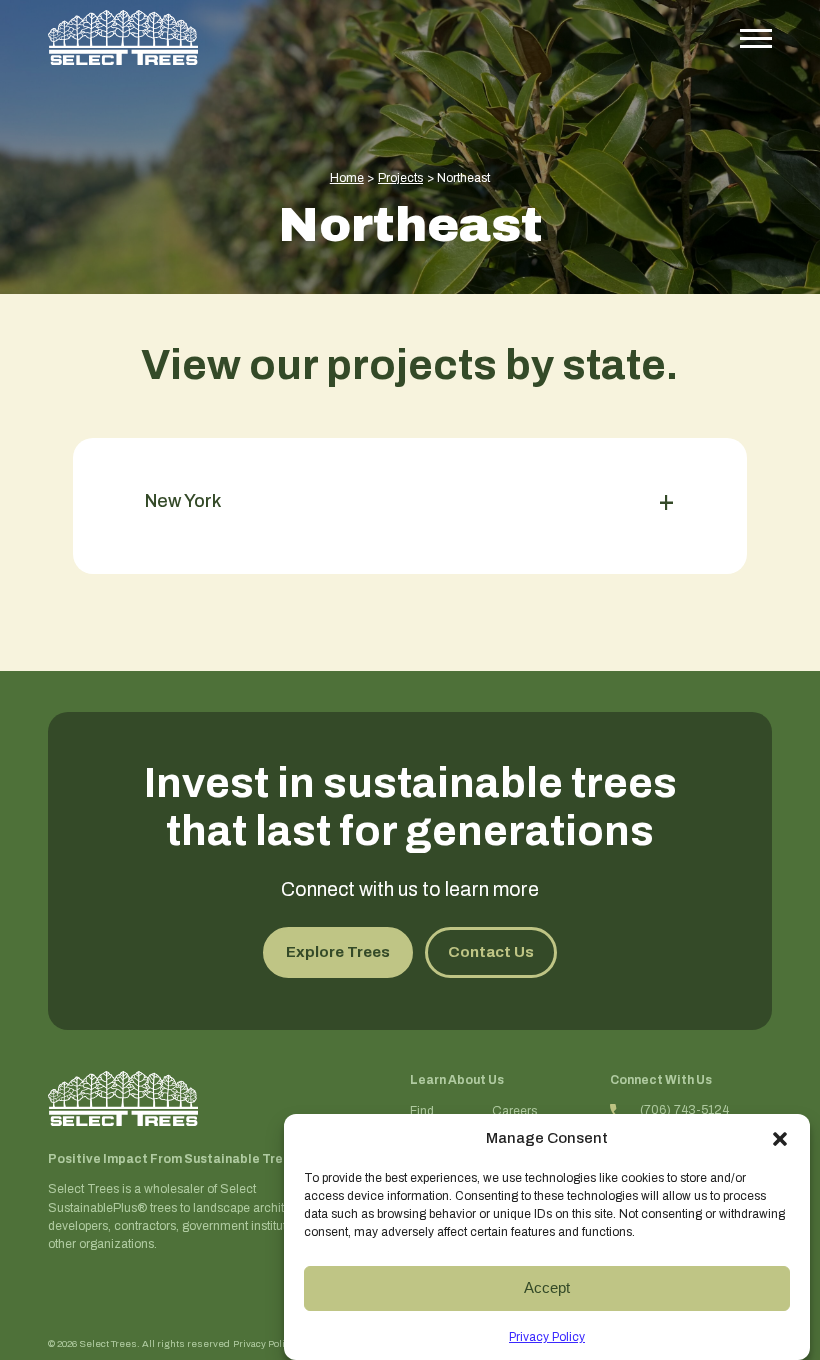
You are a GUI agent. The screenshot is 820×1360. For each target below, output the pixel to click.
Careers (514, 1111)
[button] (780, 1139)
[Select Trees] (123, 37)
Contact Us (491, 952)
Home (347, 178)
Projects (400, 178)
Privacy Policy (547, 1337)
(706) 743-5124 (684, 1110)
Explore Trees (338, 952)
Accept (547, 1287)
